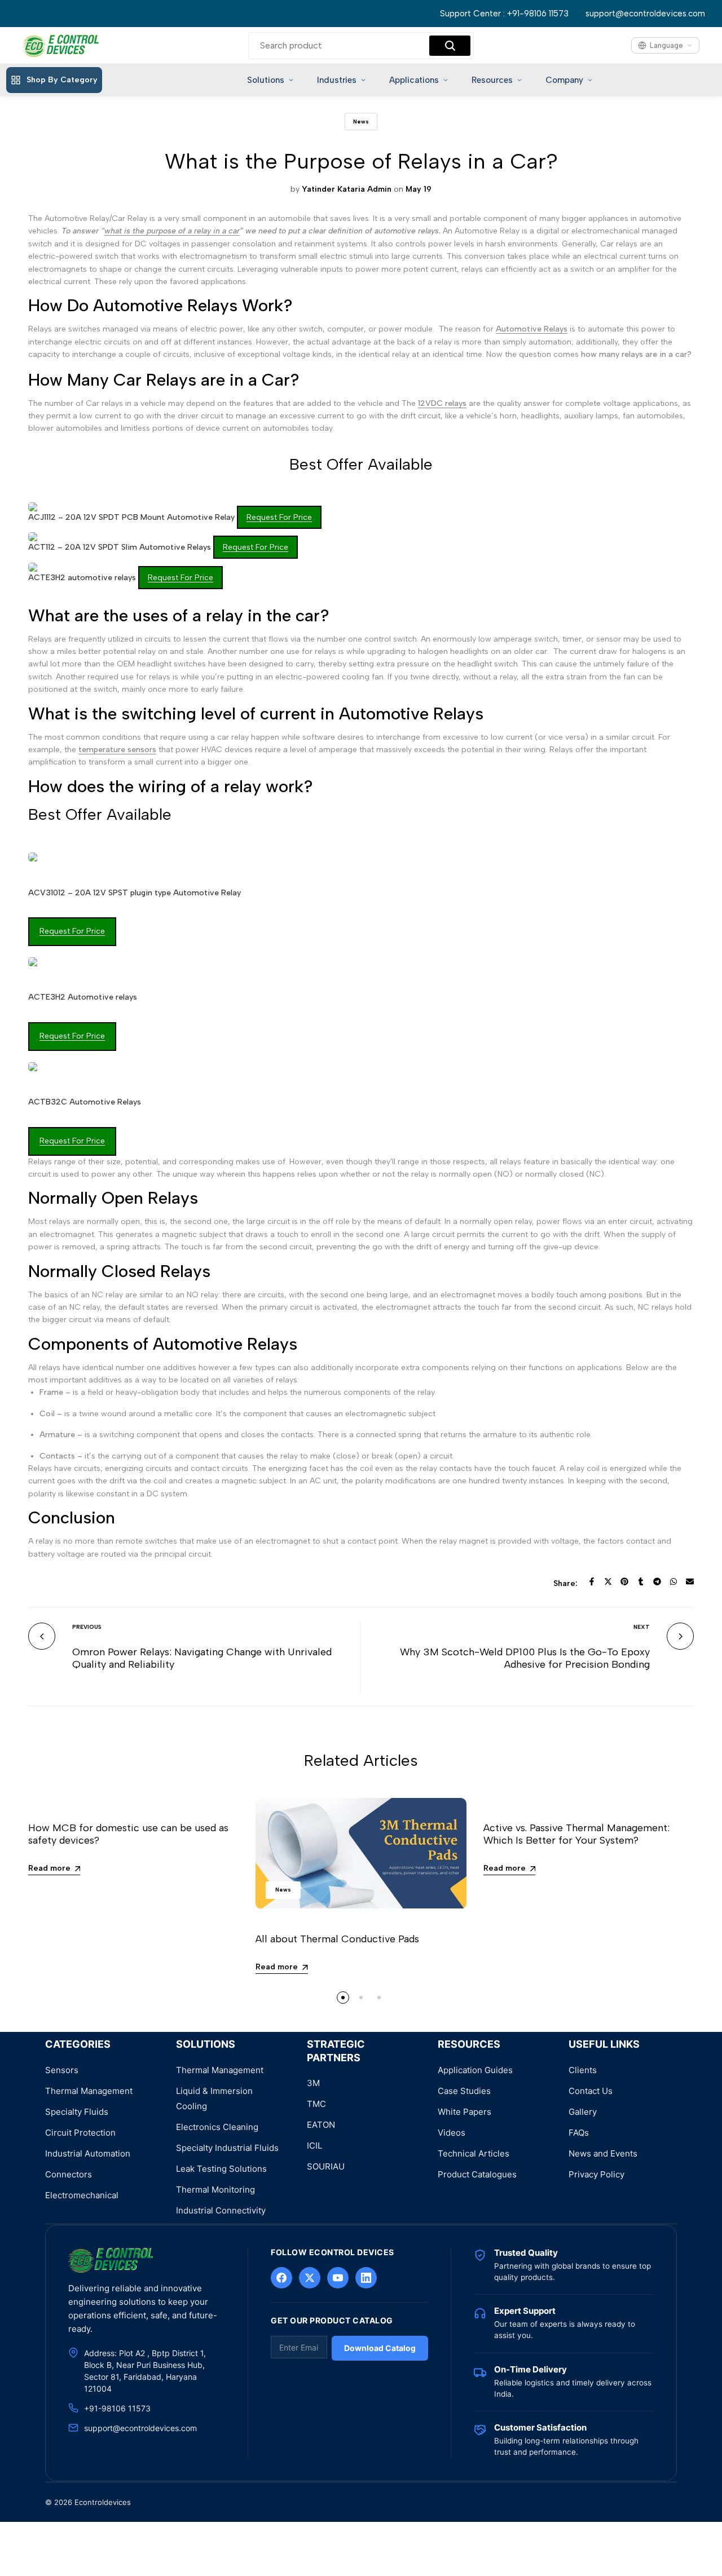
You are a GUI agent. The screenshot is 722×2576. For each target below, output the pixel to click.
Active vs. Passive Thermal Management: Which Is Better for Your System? (576, 1834)
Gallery (583, 2112)
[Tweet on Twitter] (608, 1581)
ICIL (314, 2146)
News (361, 121)
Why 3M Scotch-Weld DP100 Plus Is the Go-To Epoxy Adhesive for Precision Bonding (525, 1658)
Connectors (69, 2174)
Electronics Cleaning (217, 2127)
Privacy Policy (596, 2174)
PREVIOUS (87, 1627)
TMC (316, 2104)
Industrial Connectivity (221, 2210)
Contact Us (591, 2091)
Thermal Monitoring (215, 2190)
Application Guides (475, 2070)
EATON (321, 2125)
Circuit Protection (80, 2133)
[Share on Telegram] (657, 1581)
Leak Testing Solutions (221, 2169)
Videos (452, 2133)
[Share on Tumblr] (641, 1581)
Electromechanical (82, 2195)
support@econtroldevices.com (645, 14)
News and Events (603, 2153)
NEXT (642, 1627)
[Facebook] (281, 2278)
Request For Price (279, 517)
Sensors (62, 2070)
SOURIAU (326, 2166)
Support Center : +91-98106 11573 (504, 14)
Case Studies (464, 2091)
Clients (583, 2070)
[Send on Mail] (690, 1581)
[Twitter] (310, 2278)
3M (313, 2083)
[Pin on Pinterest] (624, 1581)
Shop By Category (62, 80)
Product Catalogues (477, 2174)
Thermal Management (89, 2091)
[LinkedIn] (366, 2278)
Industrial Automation (88, 2153)
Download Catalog (380, 2348)
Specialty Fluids (77, 2112)
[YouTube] (338, 2278)
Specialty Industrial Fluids (227, 2148)
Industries (337, 80)
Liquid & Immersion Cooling (214, 2098)
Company (564, 80)
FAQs (579, 2133)
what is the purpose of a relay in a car (172, 231)
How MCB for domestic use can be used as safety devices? (128, 1834)
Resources (492, 80)
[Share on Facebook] (592, 1581)
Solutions (266, 80)
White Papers (465, 2112)
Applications (414, 80)
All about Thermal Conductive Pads (337, 1939)
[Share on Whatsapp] (673, 1581)
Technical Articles (474, 2153)
